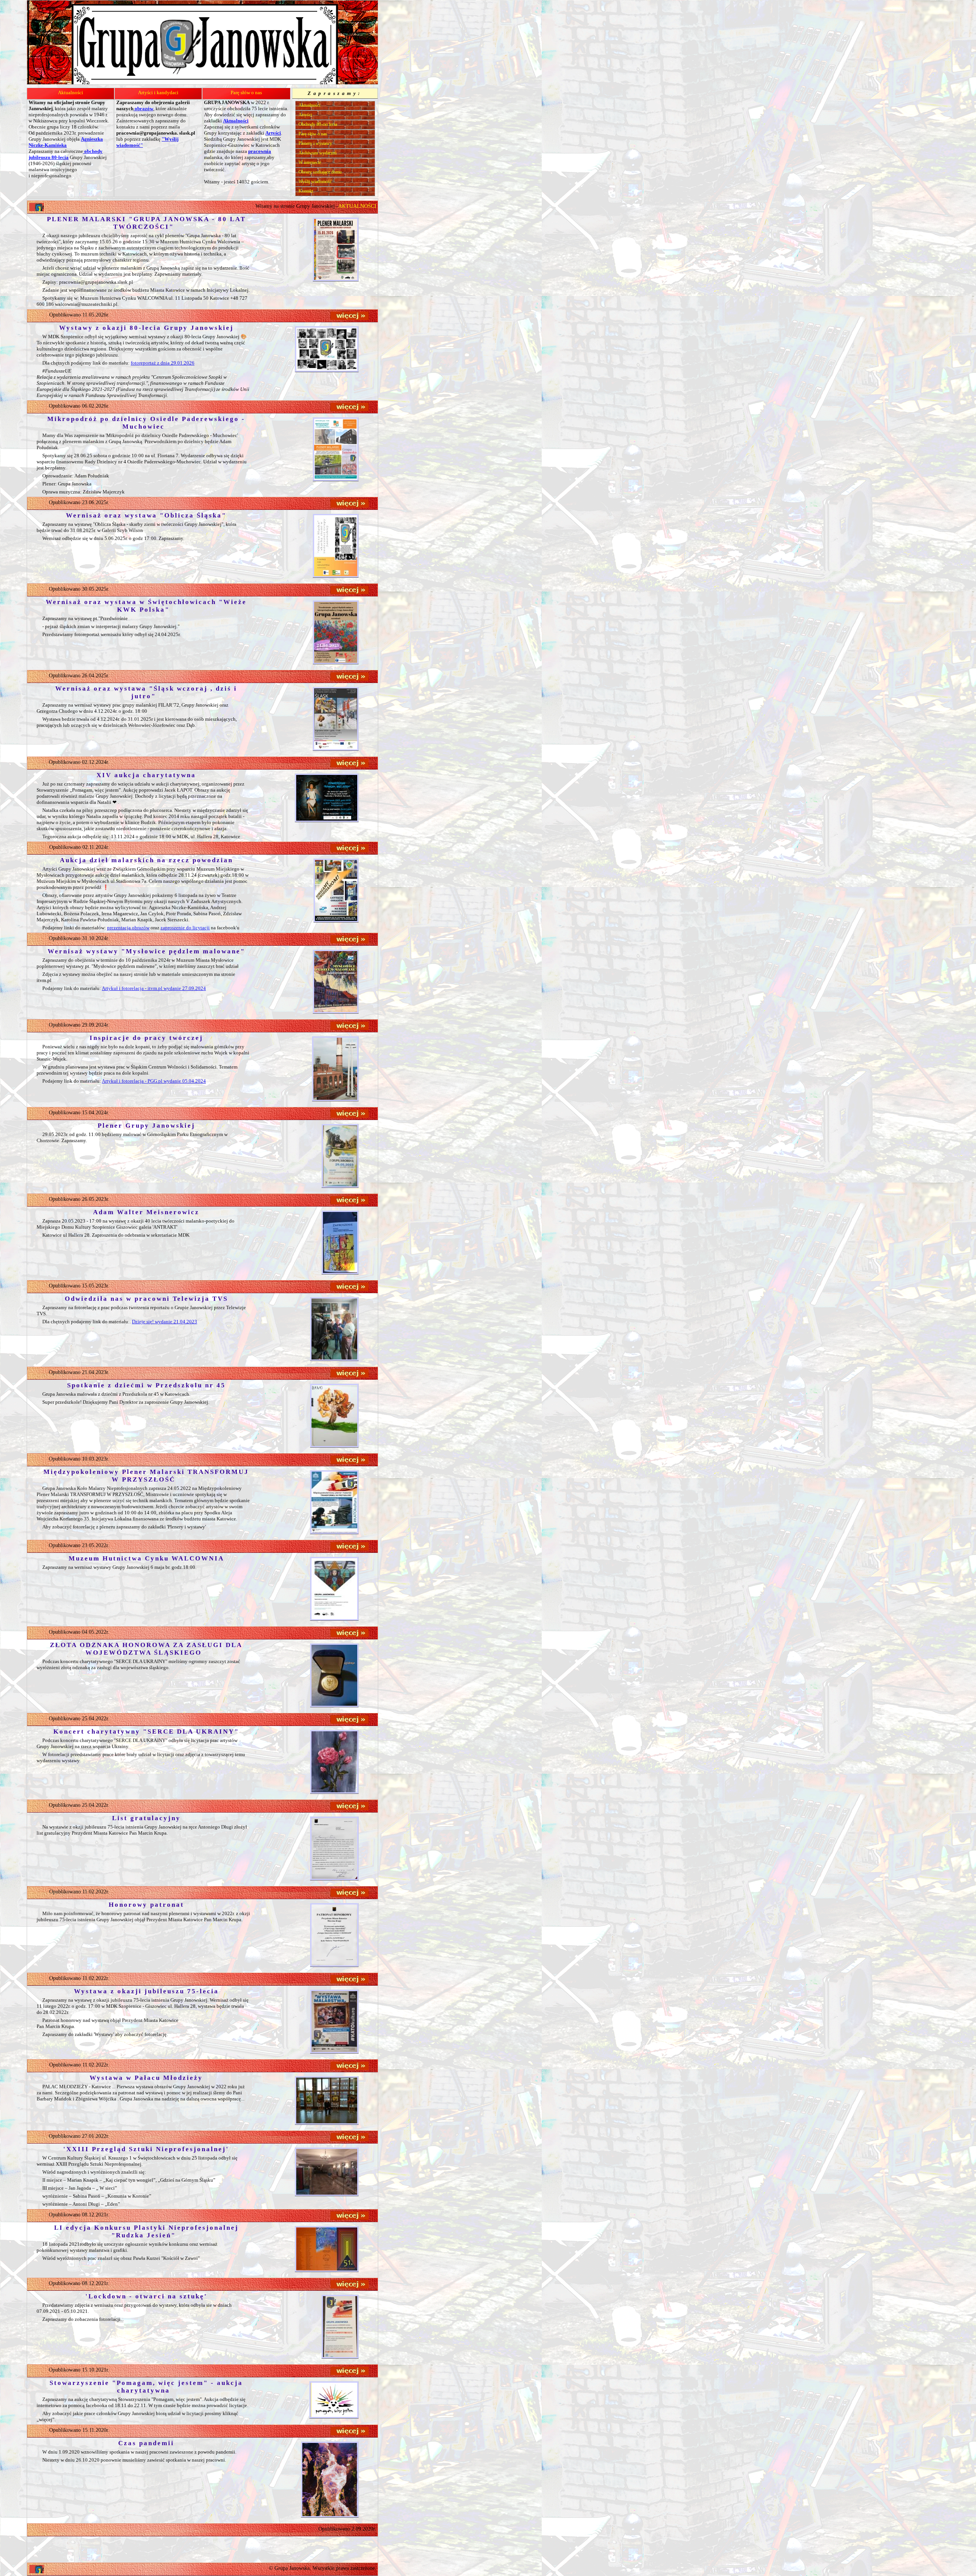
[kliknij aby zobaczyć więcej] (350, 316)
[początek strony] (37, 2569)
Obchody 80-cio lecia (318, 124)
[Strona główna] (37, 207)
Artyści (305, 115)
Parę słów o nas (246, 92)
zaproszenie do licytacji (185, 928)
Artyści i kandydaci (158, 92)
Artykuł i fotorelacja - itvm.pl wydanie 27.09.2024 (154, 988)
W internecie (310, 162)
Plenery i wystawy (315, 143)
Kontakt (306, 191)
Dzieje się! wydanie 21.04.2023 (165, 1322)
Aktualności (71, 92)
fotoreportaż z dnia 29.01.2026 (163, 363)
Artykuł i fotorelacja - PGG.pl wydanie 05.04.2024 (154, 1081)
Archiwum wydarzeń (318, 153)
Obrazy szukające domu (320, 172)
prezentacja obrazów (128, 928)
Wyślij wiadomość (315, 182)
